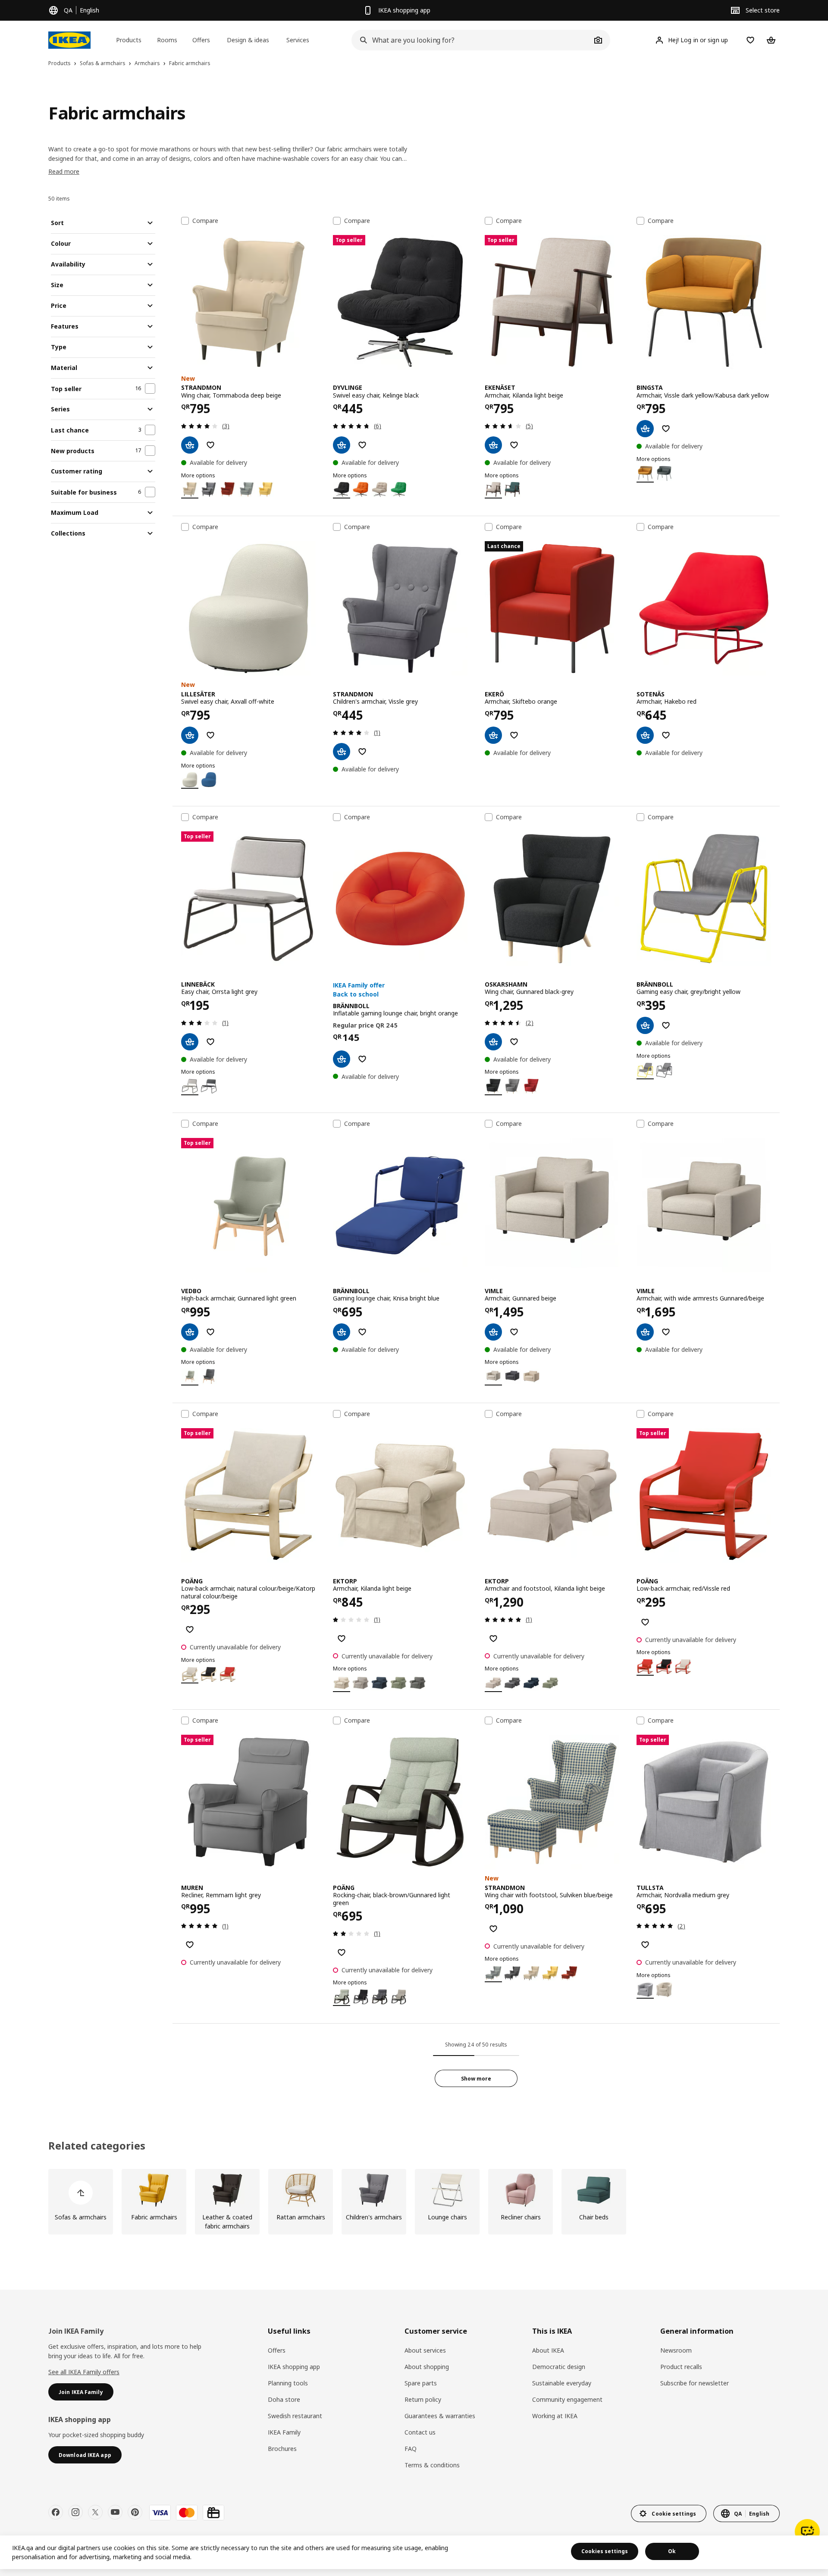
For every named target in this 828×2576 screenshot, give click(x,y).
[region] (414, 2552)
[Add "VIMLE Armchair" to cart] (493, 1332)
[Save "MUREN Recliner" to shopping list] (190, 1945)
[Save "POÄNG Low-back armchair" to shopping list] (190, 1630)
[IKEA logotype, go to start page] (69, 40)
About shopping (427, 2367)
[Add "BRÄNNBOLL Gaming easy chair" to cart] (645, 1025)
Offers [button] (201, 40)
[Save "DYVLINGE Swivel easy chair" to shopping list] (362, 445)
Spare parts (421, 2383)
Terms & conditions (432, 2465)
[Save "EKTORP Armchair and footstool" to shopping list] (493, 1639)
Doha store (284, 2399)
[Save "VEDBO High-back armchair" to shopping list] (210, 1332)
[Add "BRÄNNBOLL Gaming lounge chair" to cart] (342, 1332)
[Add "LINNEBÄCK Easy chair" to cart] (190, 1042)
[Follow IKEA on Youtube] (115, 2512)
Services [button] (298, 40)
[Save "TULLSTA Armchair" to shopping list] (645, 1945)
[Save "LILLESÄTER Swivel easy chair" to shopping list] (210, 735)
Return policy (423, 2399)
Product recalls (681, 2367)
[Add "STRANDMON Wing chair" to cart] (190, 445)
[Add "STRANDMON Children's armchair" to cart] (342, 752)
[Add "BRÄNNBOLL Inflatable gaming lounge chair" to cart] (342, 1059)
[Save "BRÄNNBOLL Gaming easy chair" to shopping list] (666, 1025)
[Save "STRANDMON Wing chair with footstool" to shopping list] (493, 1929)
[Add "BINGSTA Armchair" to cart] (645, 429)
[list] (414, 2202)
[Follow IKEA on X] (95, 2512)
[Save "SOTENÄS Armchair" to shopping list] (666, 735)
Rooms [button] (167, 40)
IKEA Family (284, 2432)
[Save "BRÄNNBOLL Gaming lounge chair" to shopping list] (362, 1332)
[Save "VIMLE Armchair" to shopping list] (514, 1332)
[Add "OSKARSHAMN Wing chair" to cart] (493, 1042)
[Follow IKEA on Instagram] (75, 2512)
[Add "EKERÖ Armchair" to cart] (493, 735)
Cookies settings (605, 2551)
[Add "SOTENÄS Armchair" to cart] (645, 735)
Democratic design (559, 2367)
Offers (277, 2350)
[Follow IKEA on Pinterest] (135, 2512)
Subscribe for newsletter (695, 2383)
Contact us (420, 2432)
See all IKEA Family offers (84, 2372)
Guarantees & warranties (440, 2416)
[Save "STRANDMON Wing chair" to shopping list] (210, 445)
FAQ (411, 2449)
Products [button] (129, 40)
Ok (672, 2551)
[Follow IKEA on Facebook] (56, 2512)
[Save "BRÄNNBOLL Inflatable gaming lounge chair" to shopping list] (362, 1059)
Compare (205, 221)
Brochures (282, 2449)
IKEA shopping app (294, 2367)
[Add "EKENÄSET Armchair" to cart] (493, 445)
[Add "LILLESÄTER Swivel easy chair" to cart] (190, 735)
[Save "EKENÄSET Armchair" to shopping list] (514, 445)
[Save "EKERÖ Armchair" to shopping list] (514, 735)
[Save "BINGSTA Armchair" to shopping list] (666, 429)
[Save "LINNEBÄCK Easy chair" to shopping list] (210, 1042)
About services (425, 2350)
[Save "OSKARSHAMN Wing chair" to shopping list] (514, 1042)
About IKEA (548, 2350)
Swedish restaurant (295, 2416)
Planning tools (288, 2383)
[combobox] (471, 40)
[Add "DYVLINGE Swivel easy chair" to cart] (342, 445)
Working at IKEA (555, 2416)
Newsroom (676, 2350)
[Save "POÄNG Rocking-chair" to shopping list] (342, 1952)
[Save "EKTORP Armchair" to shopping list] (342, 1639)
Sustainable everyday (562, 2383)
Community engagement (567, 2399)
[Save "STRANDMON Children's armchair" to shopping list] (362, 752)
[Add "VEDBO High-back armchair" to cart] (190, 1332)
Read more (64, 171)
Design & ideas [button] (248, 40)
